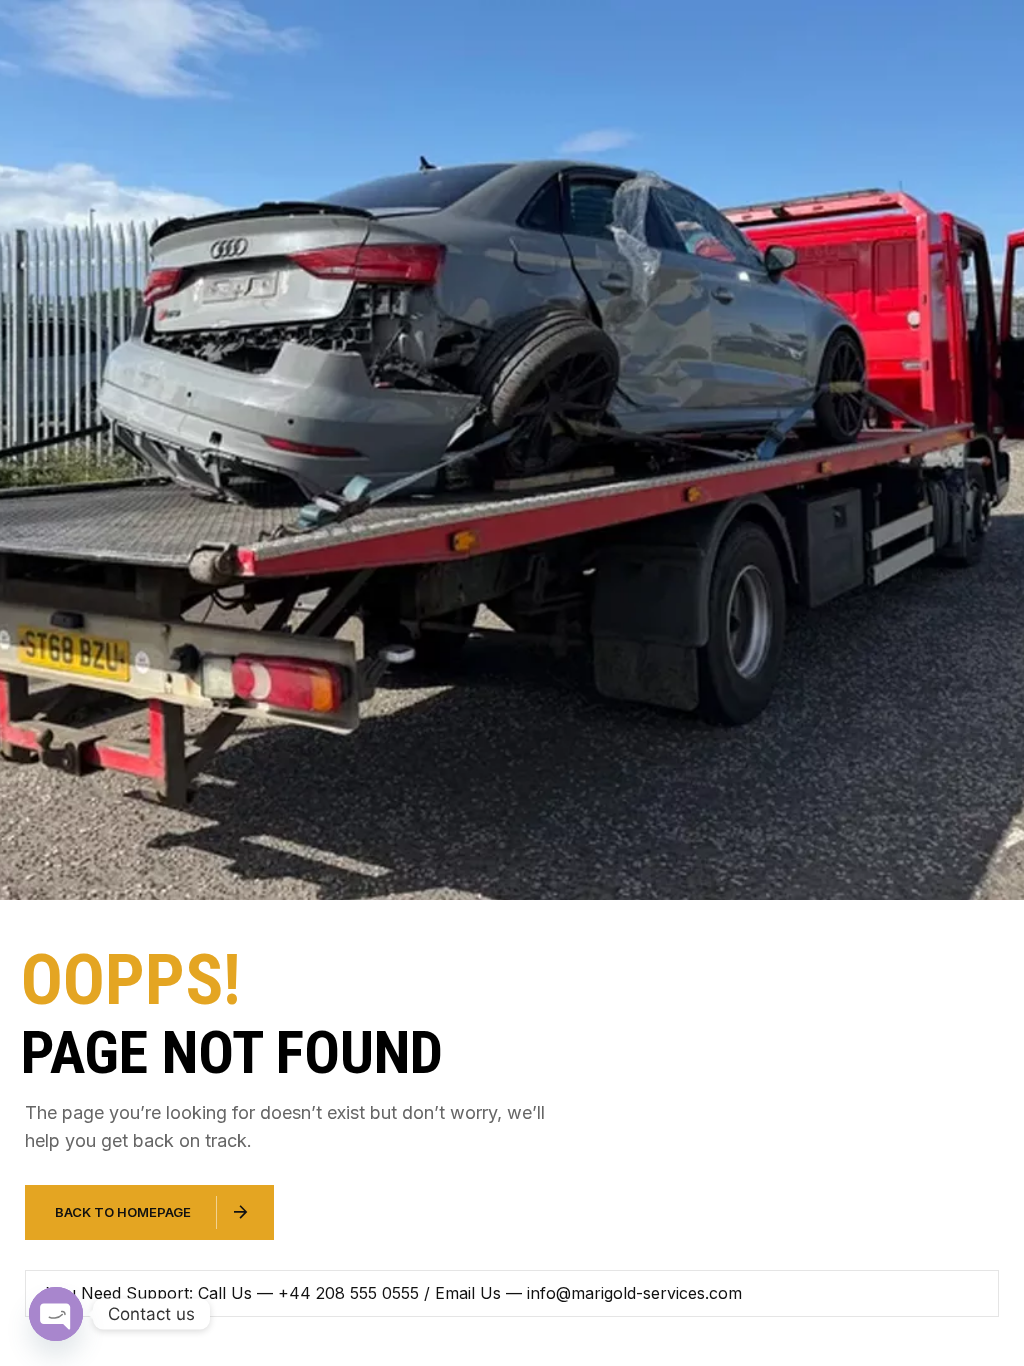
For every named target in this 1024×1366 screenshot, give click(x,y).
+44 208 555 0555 (348, 1293)
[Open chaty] (56, 1314)
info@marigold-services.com (634, 1293)
